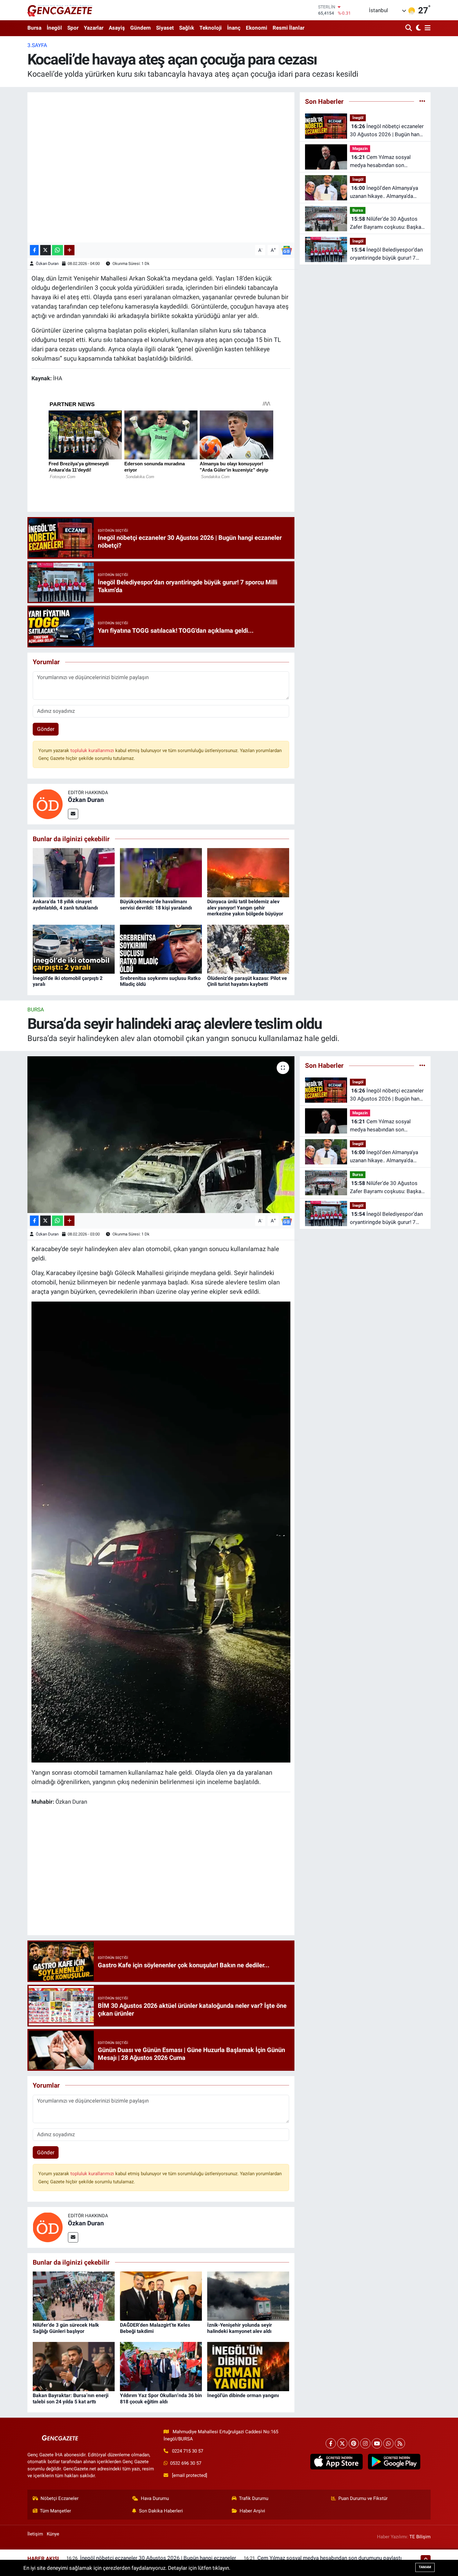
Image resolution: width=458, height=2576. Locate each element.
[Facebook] (331, 2443)
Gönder (46, 729)
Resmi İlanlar (289, 28)
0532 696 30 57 (186, 2463)
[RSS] (400, 2443)
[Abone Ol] (287, 250)
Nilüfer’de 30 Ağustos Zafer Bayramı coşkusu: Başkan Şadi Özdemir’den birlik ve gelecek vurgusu (387, 223)
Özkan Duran (47, 264)
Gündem (141, 28)
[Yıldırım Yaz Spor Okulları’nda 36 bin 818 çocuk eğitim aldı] (161, 2366)
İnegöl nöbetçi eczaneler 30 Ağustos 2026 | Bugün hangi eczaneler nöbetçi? (387, 131)
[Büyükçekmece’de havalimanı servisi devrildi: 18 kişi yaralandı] (161, 872)
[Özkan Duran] (48, 804)
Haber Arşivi (252, 2511)
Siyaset (165, 28)
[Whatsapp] (388, 2443)
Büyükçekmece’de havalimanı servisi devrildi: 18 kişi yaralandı (156, 904)
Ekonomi (257, 28)
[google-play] (394, 2462)
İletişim (35, 2534)
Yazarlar (94, 28)
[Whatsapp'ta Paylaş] (57, 250)
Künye (53, 2534)
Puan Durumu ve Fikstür (363, 2498)
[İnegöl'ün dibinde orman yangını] (248, 2366)
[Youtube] (377, 2443)
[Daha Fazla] (69, 250)
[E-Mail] (73, 814)
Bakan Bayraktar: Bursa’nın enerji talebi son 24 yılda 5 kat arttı (71, 2398)
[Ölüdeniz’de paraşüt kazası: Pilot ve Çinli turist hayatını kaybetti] (248, 949)
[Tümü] (422, 101)
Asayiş (117, 28)
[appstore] (336, 2462)
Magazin (360, 149)
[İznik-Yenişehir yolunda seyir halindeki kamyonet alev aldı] (248, 2296)
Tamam (425, 2567)
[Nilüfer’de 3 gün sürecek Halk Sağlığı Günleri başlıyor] (74, 2296)
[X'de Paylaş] (45, 250)
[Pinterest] (354, 2443)
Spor (73, 28)
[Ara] (409, 28)
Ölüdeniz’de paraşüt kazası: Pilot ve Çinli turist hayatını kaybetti (247, 981)
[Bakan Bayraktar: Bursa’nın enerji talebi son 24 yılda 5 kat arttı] (74, 2366)
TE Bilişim (420, 2537)
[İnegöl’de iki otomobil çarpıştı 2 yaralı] (74, 949)
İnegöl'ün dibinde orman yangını (243, 2395)
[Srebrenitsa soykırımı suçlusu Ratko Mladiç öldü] (161, 949)
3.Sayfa (37, 45)
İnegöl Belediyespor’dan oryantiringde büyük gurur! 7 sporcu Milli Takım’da (386, 254)
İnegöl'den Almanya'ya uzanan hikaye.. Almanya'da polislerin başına (384, 192)
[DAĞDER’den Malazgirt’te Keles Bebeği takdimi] (161, 2296)
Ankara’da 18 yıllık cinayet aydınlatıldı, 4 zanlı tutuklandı (65, 904)
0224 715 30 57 (188, 2451)
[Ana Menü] (427, 28)
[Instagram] (365, 2443)
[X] (342, 2443)
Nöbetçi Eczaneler (60, 2498)
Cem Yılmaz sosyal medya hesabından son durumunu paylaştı (380, 162)
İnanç (234, 28)
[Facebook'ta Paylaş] (34, 250)
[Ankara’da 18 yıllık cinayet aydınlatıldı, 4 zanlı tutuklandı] (74, 872)
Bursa (34, 28)
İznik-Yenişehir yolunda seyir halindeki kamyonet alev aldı (240, 2328)
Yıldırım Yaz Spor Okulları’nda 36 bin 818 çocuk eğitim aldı (161, 2398)
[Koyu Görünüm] (418, 28)
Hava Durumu (155, 2498)
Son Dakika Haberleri (161, 2511)
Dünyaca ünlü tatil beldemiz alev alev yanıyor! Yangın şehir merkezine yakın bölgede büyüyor (245, 907)
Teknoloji (211, 28)
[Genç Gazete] (60, 10)
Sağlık (187, 28)
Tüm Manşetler (55, 2511)
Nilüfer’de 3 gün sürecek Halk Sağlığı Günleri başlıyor (66, 2328)
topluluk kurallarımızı (93, 751)
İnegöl (54, 28)
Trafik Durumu (254, 2498)
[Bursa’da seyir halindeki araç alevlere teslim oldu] (161, 1134)
